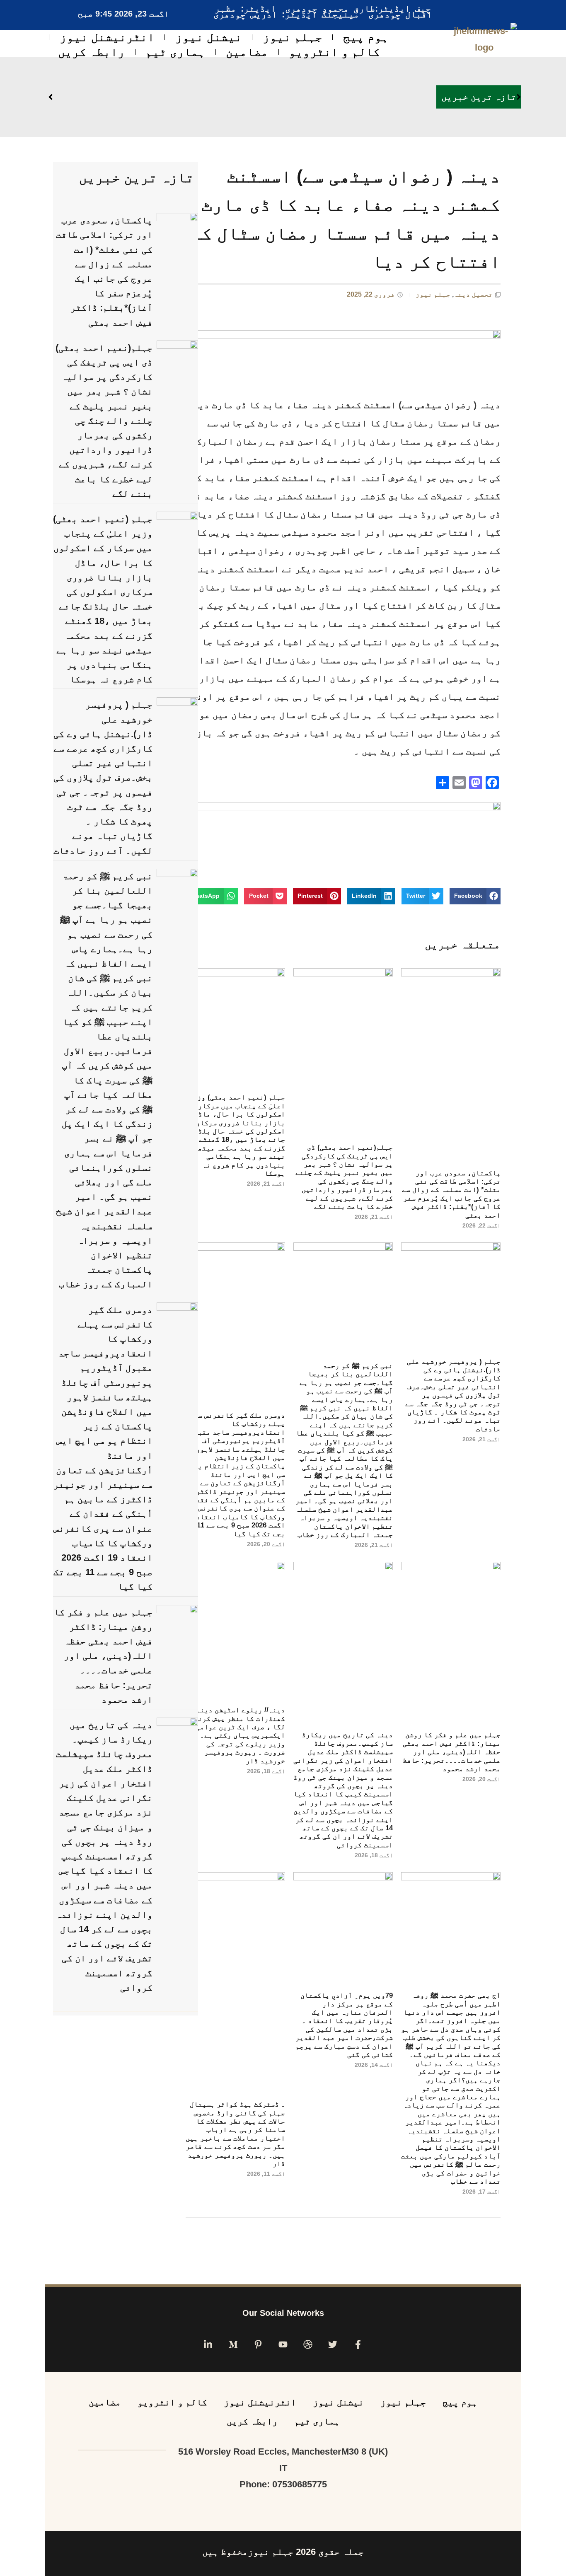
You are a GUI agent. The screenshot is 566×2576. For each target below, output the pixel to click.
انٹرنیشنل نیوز (107, 37)
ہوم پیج (366, 37)
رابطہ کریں (91, 52)
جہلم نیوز (293, 37)
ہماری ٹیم (175, 52)
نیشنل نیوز (209, 37)
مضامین (247, 52)
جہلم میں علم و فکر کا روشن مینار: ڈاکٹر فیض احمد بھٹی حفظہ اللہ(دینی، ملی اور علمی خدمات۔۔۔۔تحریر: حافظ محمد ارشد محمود (452, 1752)
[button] (475, 896)
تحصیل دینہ (473, 294)
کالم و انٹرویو (334, 52)
